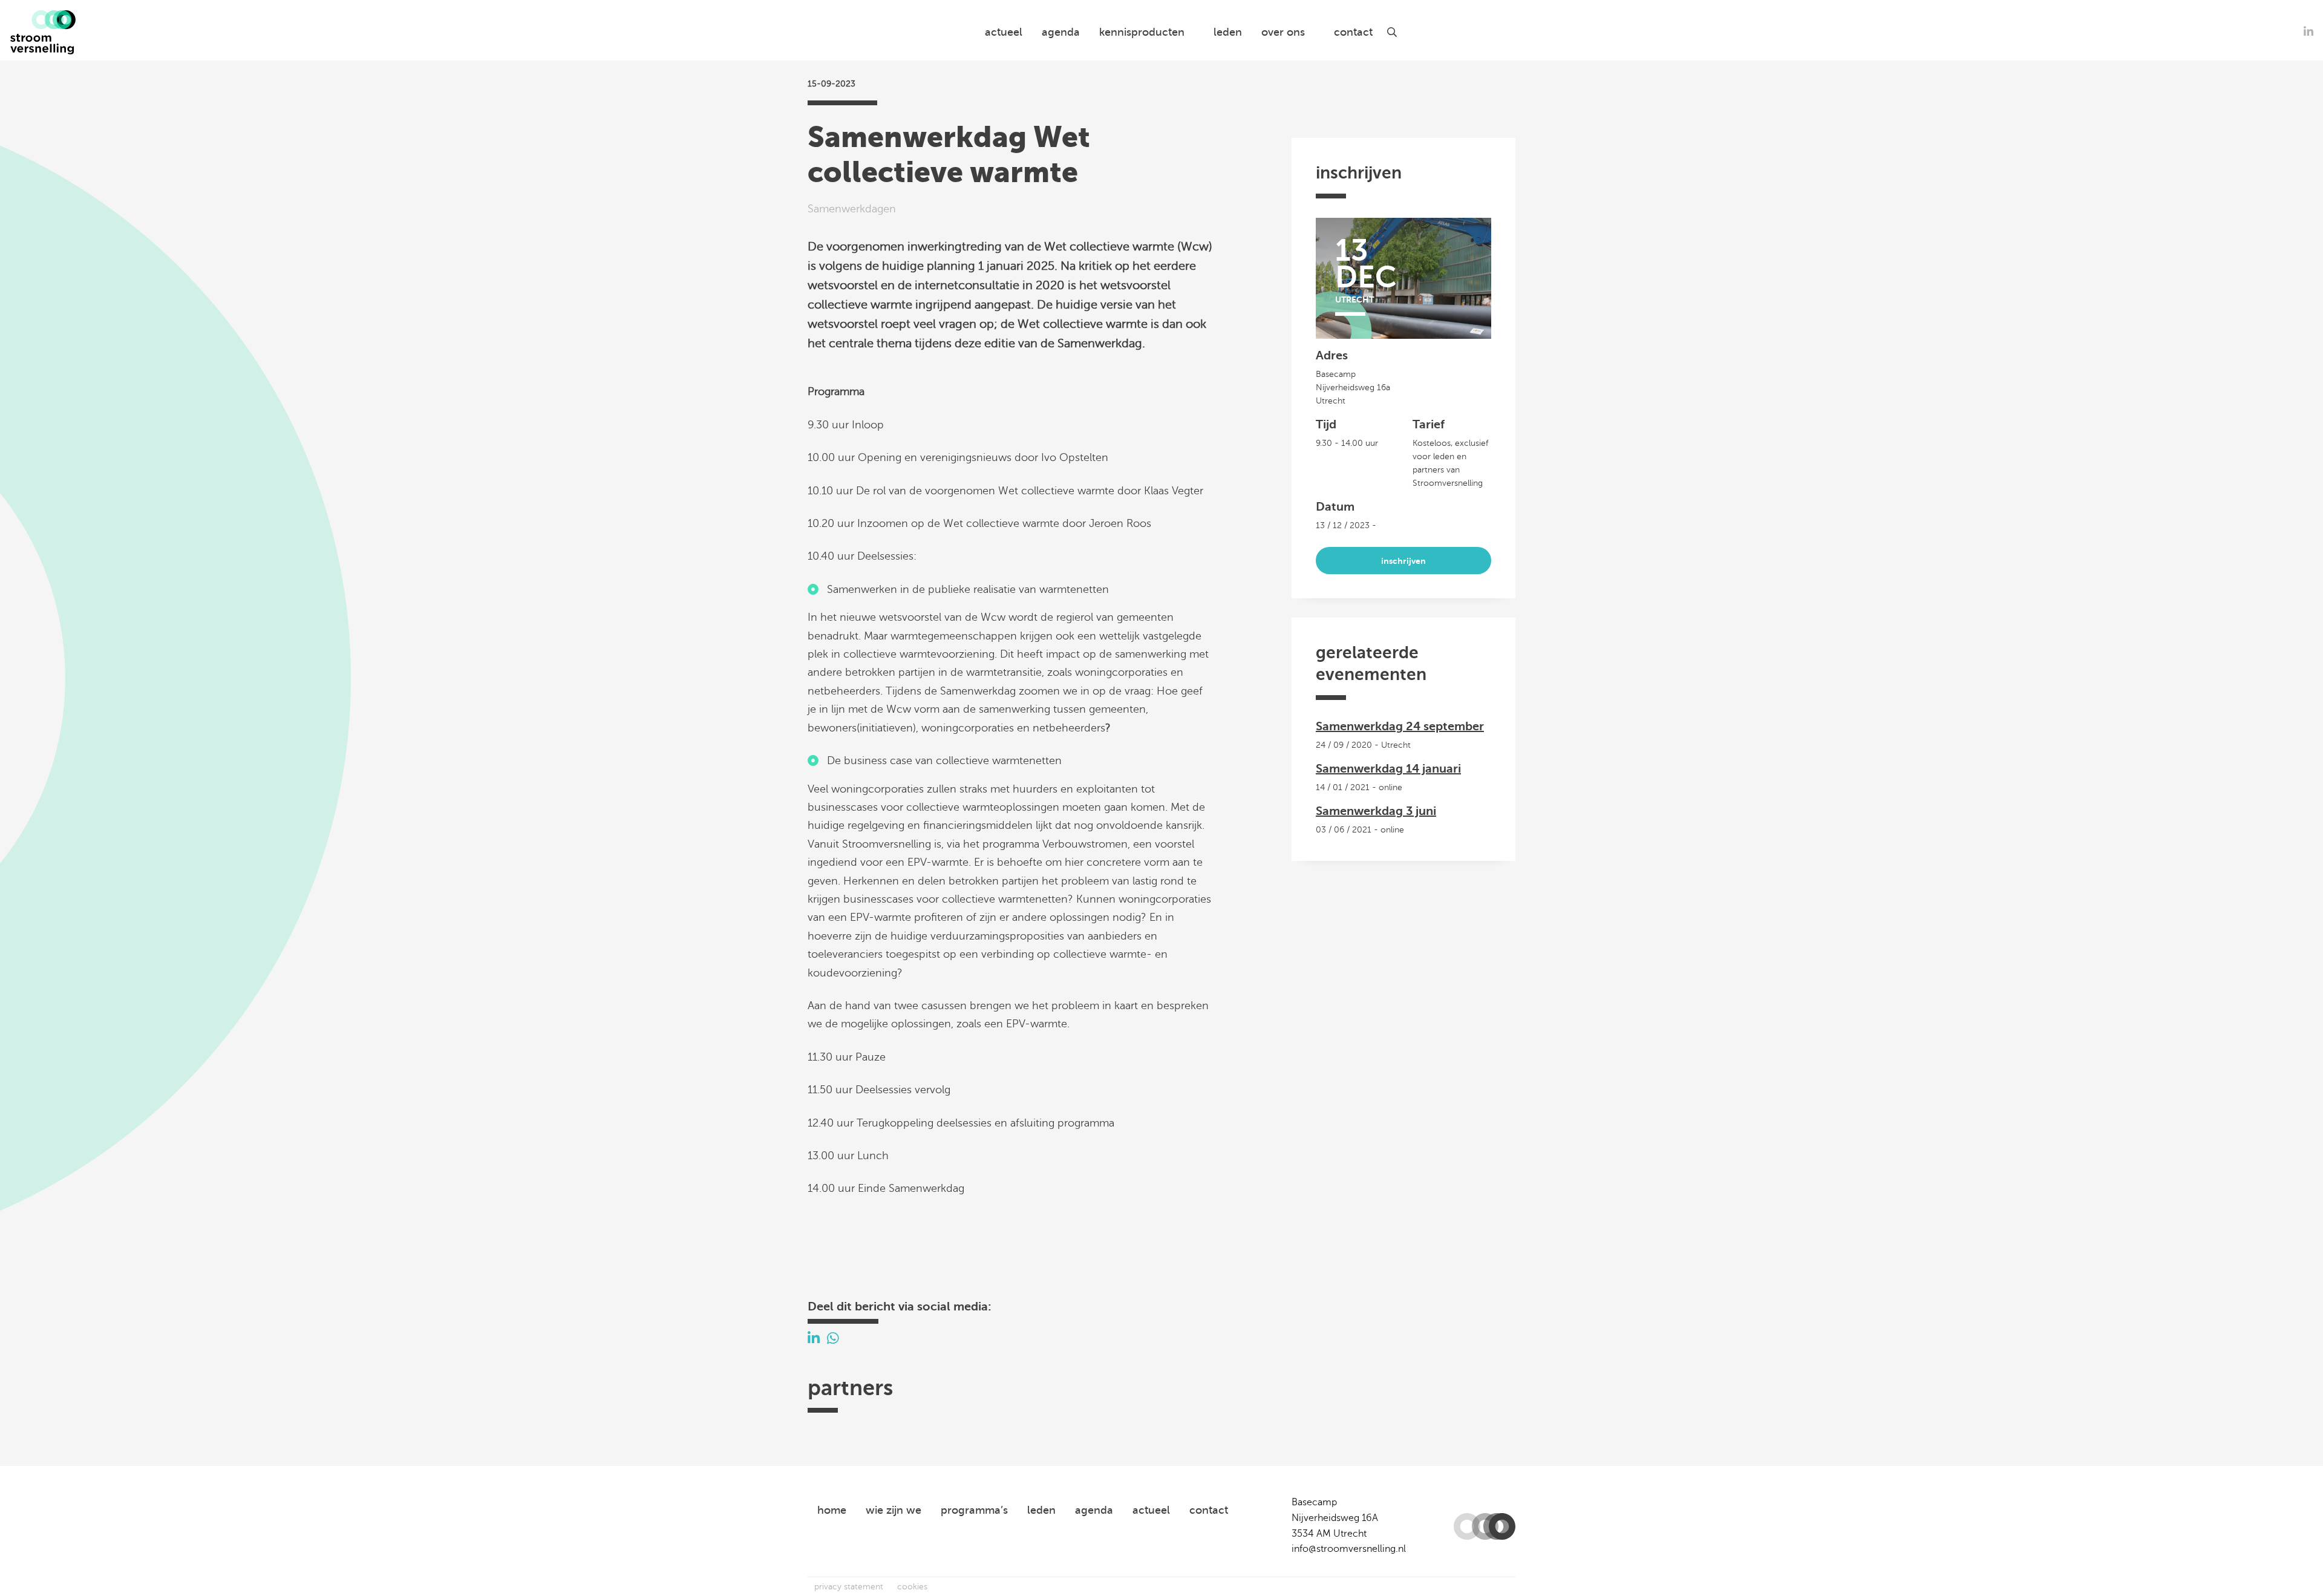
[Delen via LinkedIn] (814, 1339)
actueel (1004, 32)
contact (1353, 32)
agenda (1061, 32)
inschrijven (1403, 561)
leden (1228, 32)
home (832, 1510)
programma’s (974, 1510)
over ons (1283, 32)
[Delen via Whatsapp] (833, 1339)
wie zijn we (894, 1510)
